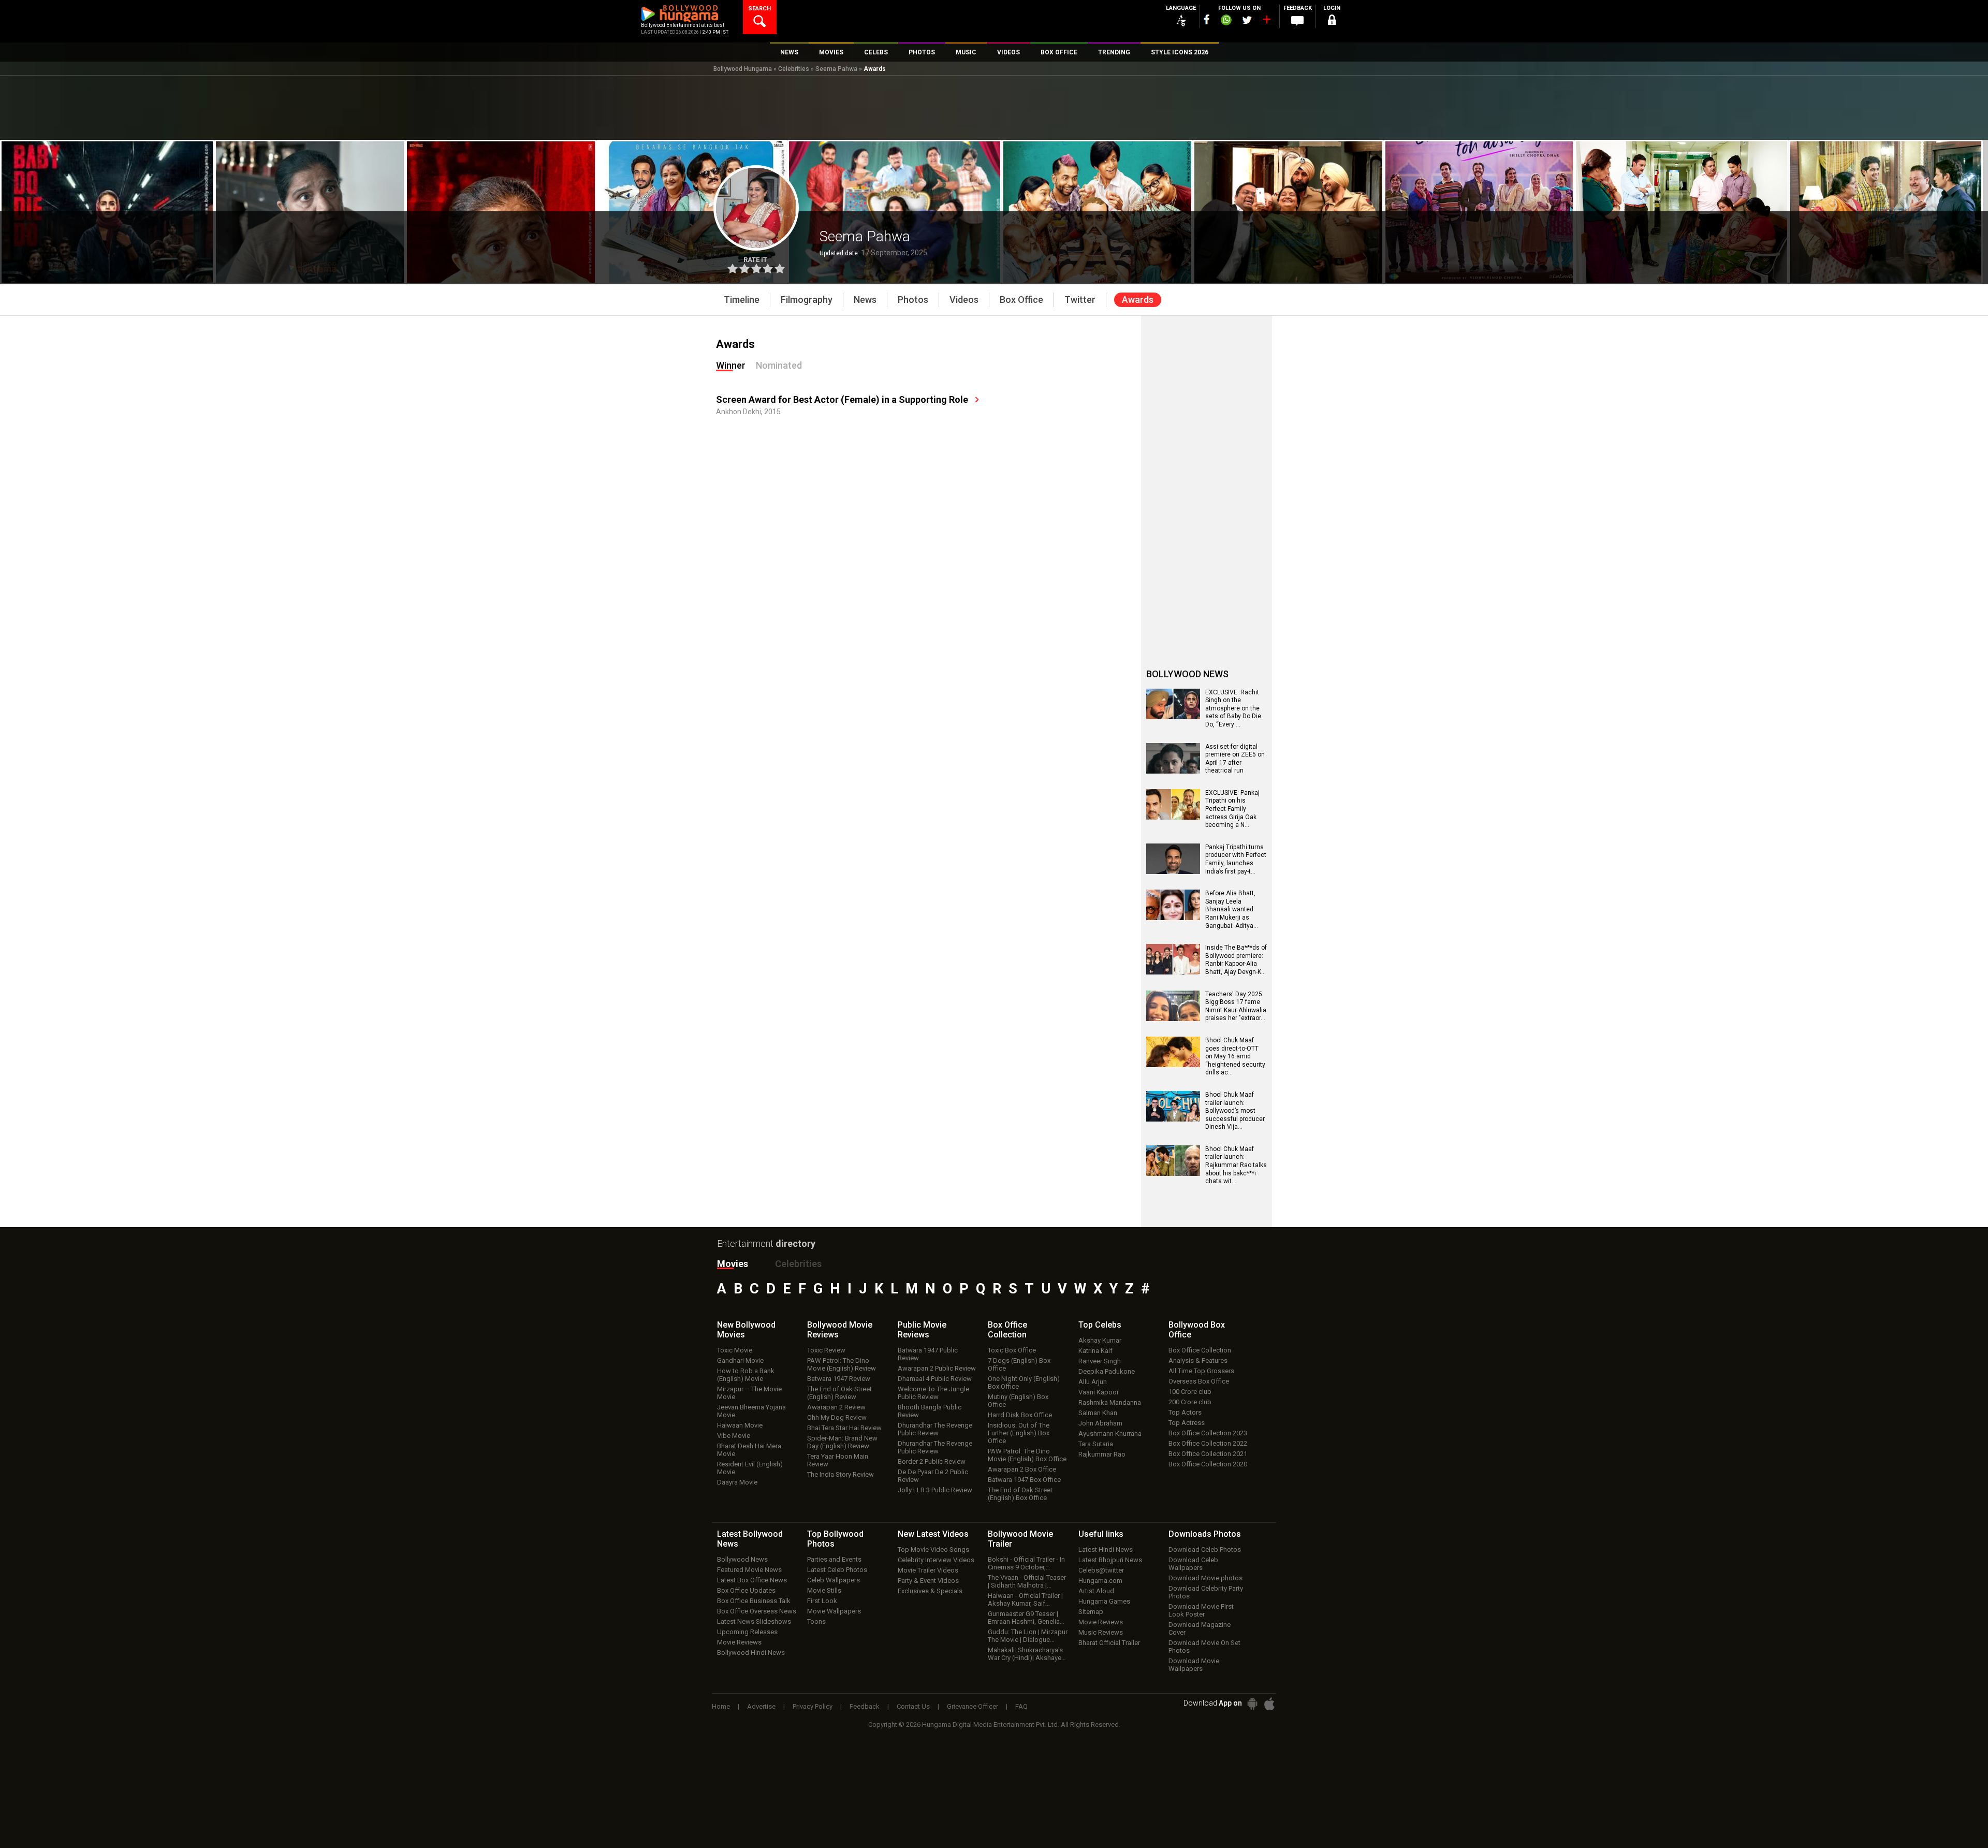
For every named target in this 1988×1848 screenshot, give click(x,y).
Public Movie (922, 1330)
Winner (731, 365)
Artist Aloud (1096, 1591)
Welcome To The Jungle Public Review (933, 1393)
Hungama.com (1100, 1581)
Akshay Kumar (1100, 1340)
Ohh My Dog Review (837, 1417)
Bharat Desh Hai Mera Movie (749, 1450)
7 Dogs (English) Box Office (1019, 1364)
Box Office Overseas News (757, 1611)
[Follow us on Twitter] (1247, 20)
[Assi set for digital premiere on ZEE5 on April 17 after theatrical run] (1173, 770)
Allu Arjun (1093, 1382)
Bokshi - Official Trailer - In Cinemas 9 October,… (1026, 1563)
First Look (822, 1601)
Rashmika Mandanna (1110, 1402)
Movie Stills (824, 1590)
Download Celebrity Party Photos (1206, 1592)
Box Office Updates (746, 1590)
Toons (816, 1621)
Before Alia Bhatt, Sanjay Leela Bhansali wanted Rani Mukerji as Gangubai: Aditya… (1232, 909)
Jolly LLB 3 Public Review (935, 1490)
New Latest (933, 1534)
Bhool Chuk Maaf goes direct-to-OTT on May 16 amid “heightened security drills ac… (1235, 1056)
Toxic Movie (735, 1350)
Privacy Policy (813, 1706)
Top (1100, 1325)
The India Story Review (840, 1474)
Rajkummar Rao (1102, 1454)
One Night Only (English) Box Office (1024, 1383)
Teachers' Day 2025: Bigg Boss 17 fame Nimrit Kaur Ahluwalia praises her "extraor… (1236, 1006)
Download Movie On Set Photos (1204, 1647)
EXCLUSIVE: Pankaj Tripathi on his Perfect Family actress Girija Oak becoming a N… (1232, 809)
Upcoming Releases (747, 1632)
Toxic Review (826, 1350)
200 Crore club (1190, 1402)
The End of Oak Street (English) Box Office (1020, 1494)
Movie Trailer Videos (928, 1570)
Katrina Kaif (1095, 1351)
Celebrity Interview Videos (936, 1560)
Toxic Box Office (1012, 1350)
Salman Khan (1098, 1413)
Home (721, 1706)
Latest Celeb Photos (837, 1570)
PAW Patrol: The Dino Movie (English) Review (842, 1364)
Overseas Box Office (1199, 1381)
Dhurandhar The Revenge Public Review (935, 1429)
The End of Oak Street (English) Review (839, 1393)
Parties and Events (834, 1559)
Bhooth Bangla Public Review (930, 1411)
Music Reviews (1101, 1632)
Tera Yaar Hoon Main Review (838, 1460)
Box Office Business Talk (754, 1601)
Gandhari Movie (740, 1360)
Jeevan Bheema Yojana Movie (751, 1411)
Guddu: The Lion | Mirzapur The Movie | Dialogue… (1028, 1636)
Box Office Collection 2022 (1208, 1443)
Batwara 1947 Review (839, 1379)
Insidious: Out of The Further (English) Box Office (1019, 1433)
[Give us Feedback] (1297, 21)
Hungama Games (1104, 1601)
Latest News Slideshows (754, 1621)
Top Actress (1187, 1423)
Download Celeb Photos (1205, 1549)
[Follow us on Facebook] (1207, 19)
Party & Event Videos (928, 1581)
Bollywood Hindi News (751, 1653)
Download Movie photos (1205, 1578)
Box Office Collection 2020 (1208, 1464)
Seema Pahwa (836, 69)
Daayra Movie (737, 1482)
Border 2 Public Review (932, 1461)
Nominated (779, 365)
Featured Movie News (749, 1570)
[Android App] (1252, 1704)
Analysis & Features (1198, 1360)
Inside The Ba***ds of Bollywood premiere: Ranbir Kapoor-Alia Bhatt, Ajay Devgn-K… (1236, 960)
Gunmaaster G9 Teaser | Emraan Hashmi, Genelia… (1026, 1618)
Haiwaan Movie (740, 1425)
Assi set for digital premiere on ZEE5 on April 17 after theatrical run (1235, 759)
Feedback (865, 1706)
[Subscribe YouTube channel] (1266, 22)
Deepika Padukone (1107, 1371)
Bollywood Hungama (743, 69)
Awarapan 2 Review (836, 1407)
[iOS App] (1269, 1704)
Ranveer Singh (1100, 1361)
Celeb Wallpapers (834, 1580)
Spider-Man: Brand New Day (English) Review (842, 1442)
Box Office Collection (1200, 1350)
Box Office (1007, 1330)
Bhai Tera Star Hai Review (844, 1428)
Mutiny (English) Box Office (1018, 1401)
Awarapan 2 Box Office (1022, 1469)
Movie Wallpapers (834, 1611)
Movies (733, 1264)
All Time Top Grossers (1201, 1371)
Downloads (1205, 1534)
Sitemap (1091, 1612)
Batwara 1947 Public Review (928, 1354)
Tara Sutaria (1096, 1444)
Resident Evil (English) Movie (750, 1468)
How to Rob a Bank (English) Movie (746, 1375)
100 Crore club (1190, 1392)
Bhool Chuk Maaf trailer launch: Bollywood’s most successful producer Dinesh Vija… (1235, 1111)
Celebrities (794, 69)
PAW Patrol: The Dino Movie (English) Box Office (1027, 1455)
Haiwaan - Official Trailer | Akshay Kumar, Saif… (1025, 1599)
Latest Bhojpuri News (1110, 1560)
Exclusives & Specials (930, 1591)
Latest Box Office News (752, 1580)
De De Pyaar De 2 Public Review (933, 1476)
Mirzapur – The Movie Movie (749, 1393)
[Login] (1332, 21)
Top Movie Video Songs (933, 1549)
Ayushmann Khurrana (1110, 1434)
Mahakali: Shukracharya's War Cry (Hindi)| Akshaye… (1027, 1654)
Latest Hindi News (1106, 1549)
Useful (1101, 1534)
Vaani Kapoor (1099, 1392)
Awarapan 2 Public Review (937, 1368)
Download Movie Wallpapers (1194, 1665)
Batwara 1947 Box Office (1024, 1480)
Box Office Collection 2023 (1208, 1433)
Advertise (761, 1706)
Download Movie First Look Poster (1201, 1610)
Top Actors (1185, 1412)
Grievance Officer (973, 1706)
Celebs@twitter (1101, 1570)
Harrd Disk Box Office (1020, 1415)
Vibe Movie (734, 1436)
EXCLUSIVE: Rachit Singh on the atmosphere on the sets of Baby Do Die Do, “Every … (1233, 708)
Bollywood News (742, 1559)
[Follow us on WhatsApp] (1226, 21)
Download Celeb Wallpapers (1193, 1564)
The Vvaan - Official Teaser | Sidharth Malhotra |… (1027, 1581)
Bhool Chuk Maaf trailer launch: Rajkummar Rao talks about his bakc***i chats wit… (1236, 1165)
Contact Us (913, 1706)
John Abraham (1100, 1423)
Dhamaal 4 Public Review (935, 1379)
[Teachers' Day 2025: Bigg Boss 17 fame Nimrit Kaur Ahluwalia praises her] (1173, 1017)
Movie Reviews (739, 1642)
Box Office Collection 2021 (1208, 1454)
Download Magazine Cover (1200, 1628)
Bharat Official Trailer (1109, 1643)
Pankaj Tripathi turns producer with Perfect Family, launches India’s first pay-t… (1236, 859)
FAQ (1021, 1706)
